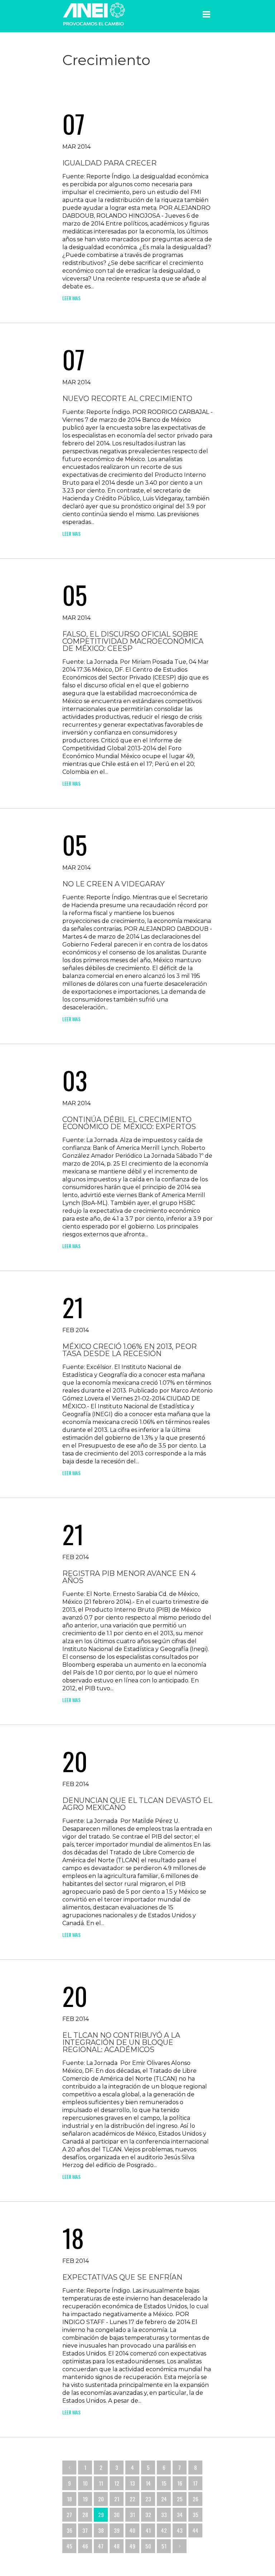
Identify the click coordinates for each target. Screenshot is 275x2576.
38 (101, 2530)
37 (85, 2530)
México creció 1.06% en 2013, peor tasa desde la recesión (129, 1350)
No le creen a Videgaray (114, 884)
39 (117, 2530)
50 (148, 2546)
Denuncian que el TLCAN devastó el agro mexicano (137, 1804)
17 (195, 2483)
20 (101, 2499)
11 (101, 2483)
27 (69, 2515)
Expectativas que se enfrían (122, 2277)
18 (69, 2499)
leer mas (71, 298)
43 (180, 2530)
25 (180, 2499)
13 (132, 2483)
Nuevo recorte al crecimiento (127, 399)
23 (148, 2499)
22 (132, 2499)
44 (196, 2530)
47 (101, 2546)
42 (164, 2530)
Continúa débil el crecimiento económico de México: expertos (129, 1123)
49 (132, 2546)
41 (148, 2530)
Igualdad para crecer (109, 163)
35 (196, 2515)
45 (69, 2546)
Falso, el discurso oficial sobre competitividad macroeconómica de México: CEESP (133, 641)
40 (132, 2530)
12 (117, 2483)
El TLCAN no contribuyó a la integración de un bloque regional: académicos (121, 2042)
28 (85, 2515)
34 (180, 2515)
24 (164, 2499)
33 (164, 2515)
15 (164, 2483)
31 (132, 2515)
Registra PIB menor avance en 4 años (129, 1577)
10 (85, 2483)
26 (196, 2499)
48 (117, 2546)
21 (117, 2499)
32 (148, 2515)
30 (117, 2515)
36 (69, 2530)
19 (85, 2499)
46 (85, 2546)
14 (148, 2483)
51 (164, 2546)
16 (180, 2483)
